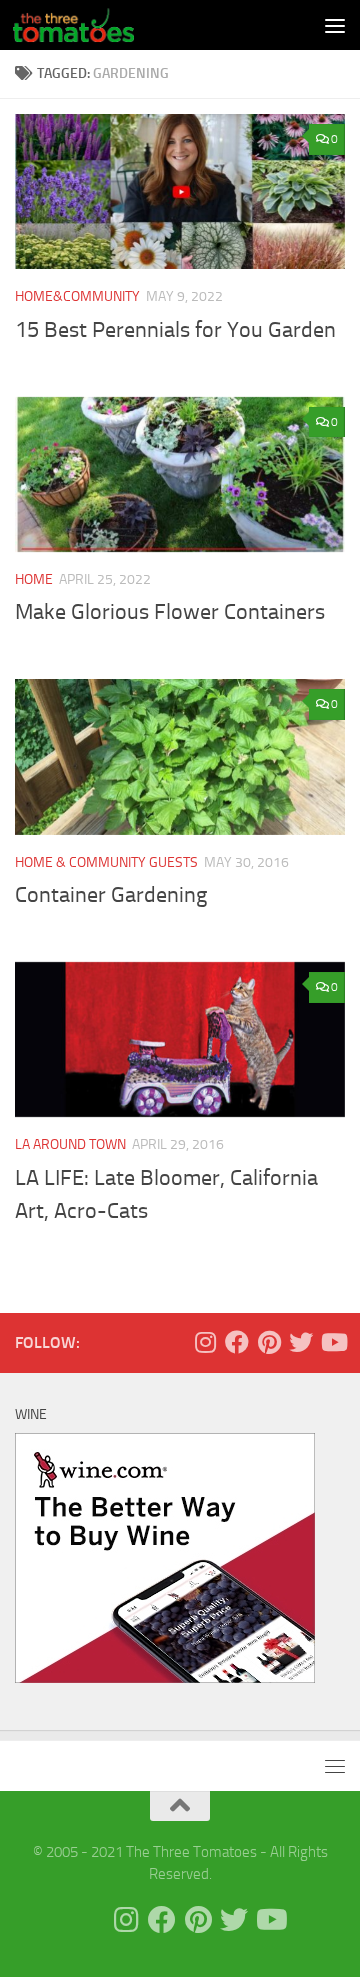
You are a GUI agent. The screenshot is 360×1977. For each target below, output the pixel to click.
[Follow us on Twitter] (301, 1342)
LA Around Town (70, 1144)
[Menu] (335, 25)
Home (34, 579)
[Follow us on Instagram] (205, 1342)
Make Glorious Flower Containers (170, 612)
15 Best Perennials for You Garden (175, 330)
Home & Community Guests (106, 862)
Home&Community (77, 296)
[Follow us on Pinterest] (269, 1342)
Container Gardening (111, 895)
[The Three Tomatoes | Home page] (93, 25)
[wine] (165, 1678)
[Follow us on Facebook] (237, 1342)
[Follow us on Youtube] (333, 1342)
